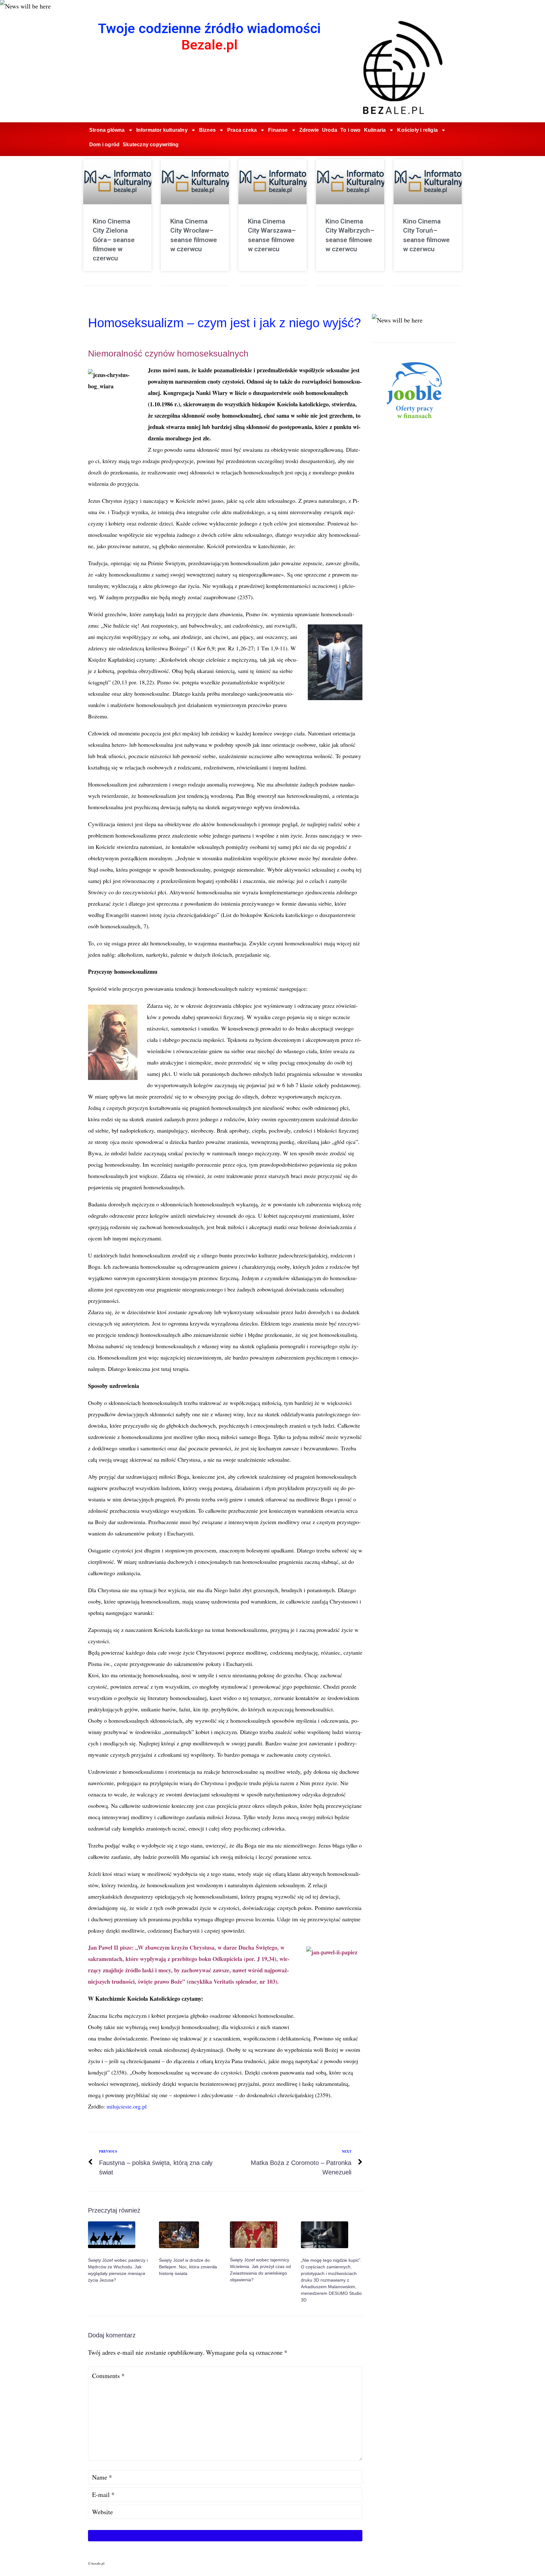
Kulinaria (375, 130)
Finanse (278, 130)
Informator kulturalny (162, 130)
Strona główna (107, 130)
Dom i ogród (104, 145)
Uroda (330, 130)
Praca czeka (242, 130)
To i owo (351, 130)
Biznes (207, 130)
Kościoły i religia (417, 130)
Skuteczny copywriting (151, 145)
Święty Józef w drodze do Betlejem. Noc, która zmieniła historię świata (188, 2267)
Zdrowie (309, 130)
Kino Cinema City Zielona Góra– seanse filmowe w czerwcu (114, 240)
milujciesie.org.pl (127, 2106)
